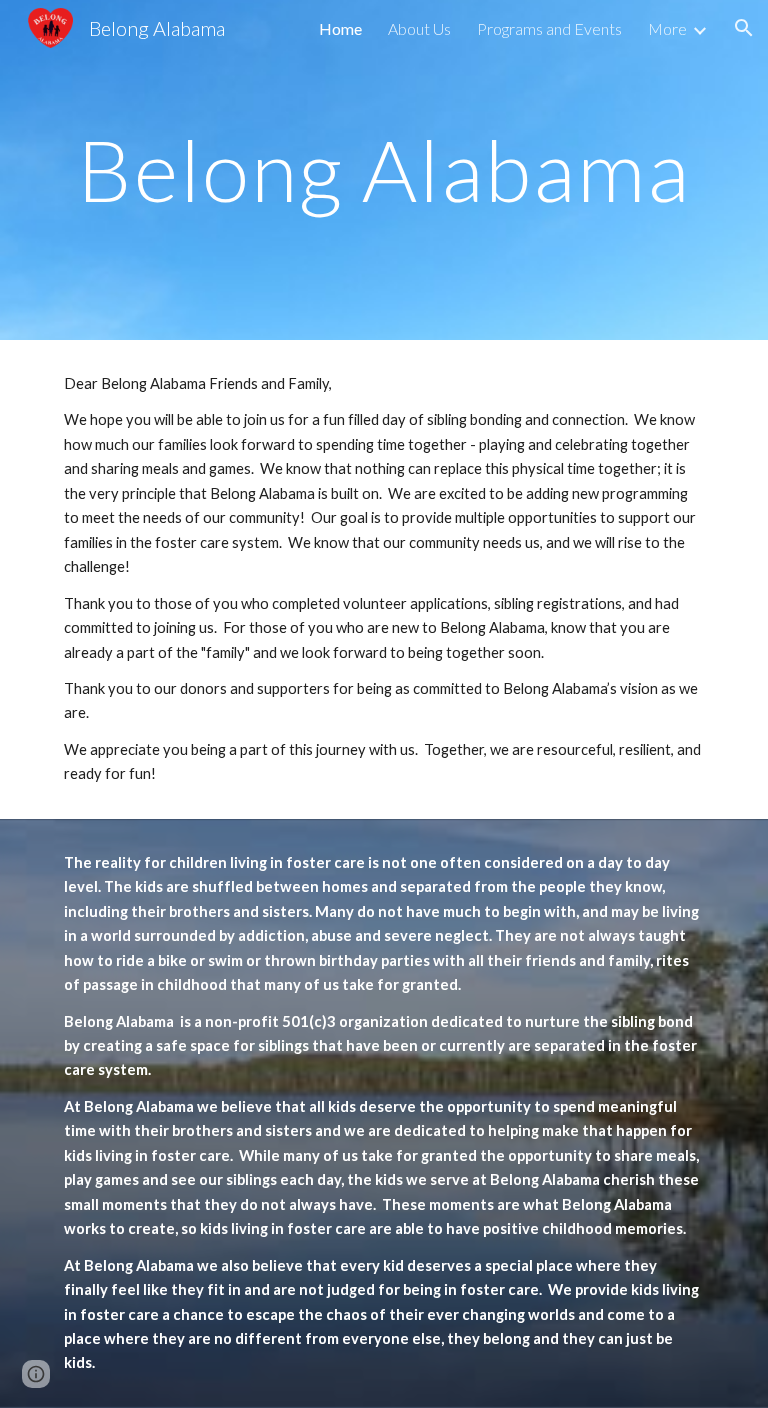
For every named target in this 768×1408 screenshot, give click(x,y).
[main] (383, 169)
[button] (744, 28)
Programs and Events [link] (549, 28)
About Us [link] (419, 28)
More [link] (667, 28)
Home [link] (340, 28)
